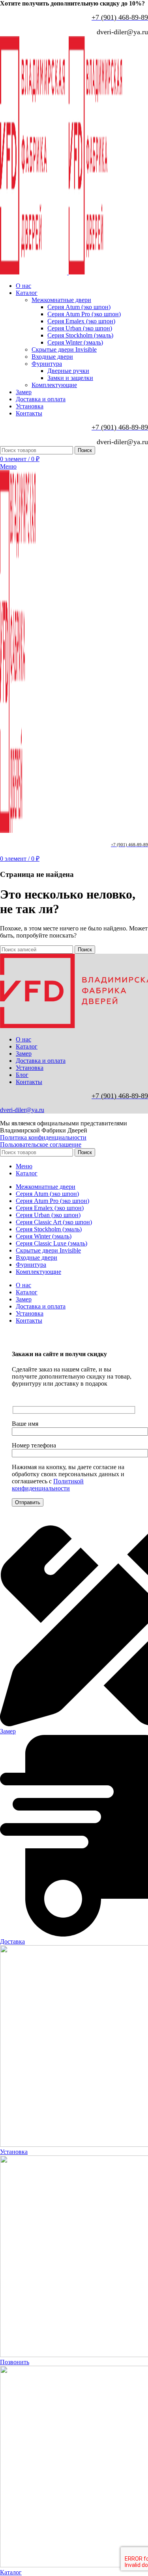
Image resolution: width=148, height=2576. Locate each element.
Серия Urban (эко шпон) (80, 328)
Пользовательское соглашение (41, 1144)
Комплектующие (54, 385)
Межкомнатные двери (61, 300)
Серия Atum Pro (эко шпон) (84, 314)
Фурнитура (47, 364)
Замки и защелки (70, 378)
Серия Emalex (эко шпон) (81, 321)
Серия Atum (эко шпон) (79, 307)
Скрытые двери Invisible (64, 349)
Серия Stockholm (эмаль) (80, 335)
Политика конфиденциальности (43, 1137)
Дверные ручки (68, 371)
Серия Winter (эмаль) (75, 342)
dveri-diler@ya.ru (22, 1110)
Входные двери (52, 357)
